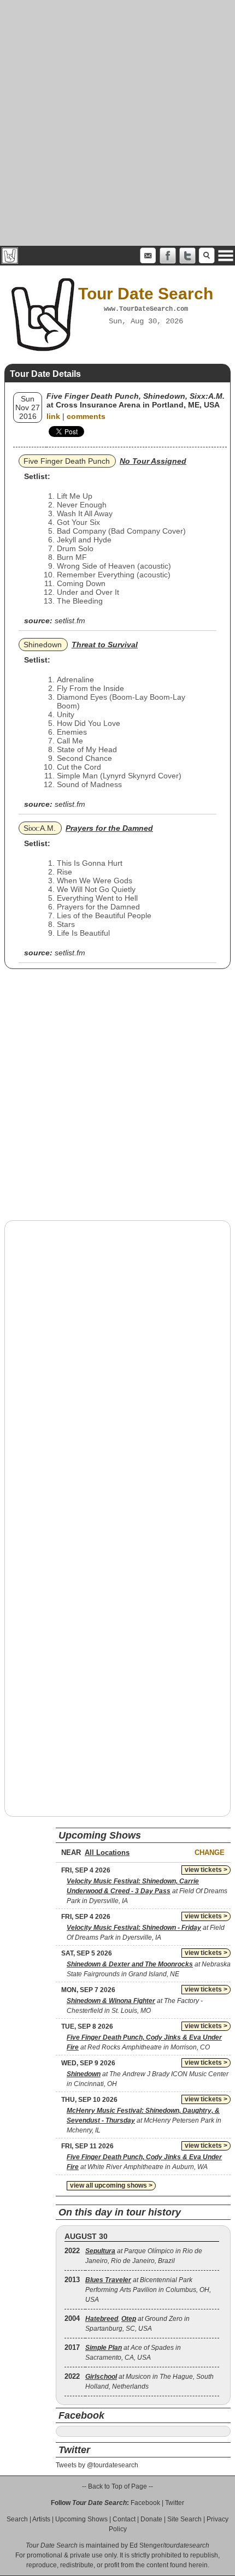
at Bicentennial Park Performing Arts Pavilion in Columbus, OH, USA (148, 2290)
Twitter (175, 2503)
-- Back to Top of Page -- (117, 2486)
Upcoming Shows (81, 2519)
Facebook (145, 2503)
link (53, 416)
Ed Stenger (146, 2545)
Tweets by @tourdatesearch (97, 2465)
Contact (124, 2519)
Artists (41, 2519)
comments (86, 416)
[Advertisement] (117, 123)
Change (210, 1853)
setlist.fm (70, 621)
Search (17, 2519)
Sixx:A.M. (40, 828)
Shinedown (43, 645)
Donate (151, 2519)
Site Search (184, 2519)
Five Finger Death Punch (67, 461)
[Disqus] (117, 1368)
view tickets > (206, 1870)
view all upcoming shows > (111, 2185)
